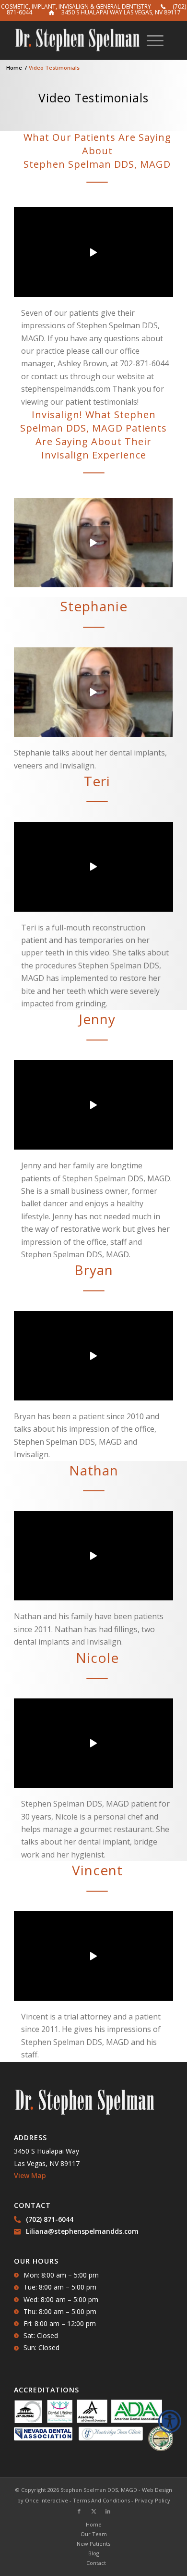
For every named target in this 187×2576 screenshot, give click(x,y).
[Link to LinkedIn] (108, 2511)
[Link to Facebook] (79, 2511)
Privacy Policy (152, 2500)
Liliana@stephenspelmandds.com (82, 2231)
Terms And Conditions (101, 2500)
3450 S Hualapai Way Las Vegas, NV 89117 (121, 12)
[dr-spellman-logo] (77, 40)
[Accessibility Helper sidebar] (170, 2421)
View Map (30, 2175)
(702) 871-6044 (50, 2219)
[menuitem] (155, 40)
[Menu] (155, 40)
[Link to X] (93, 2511)
